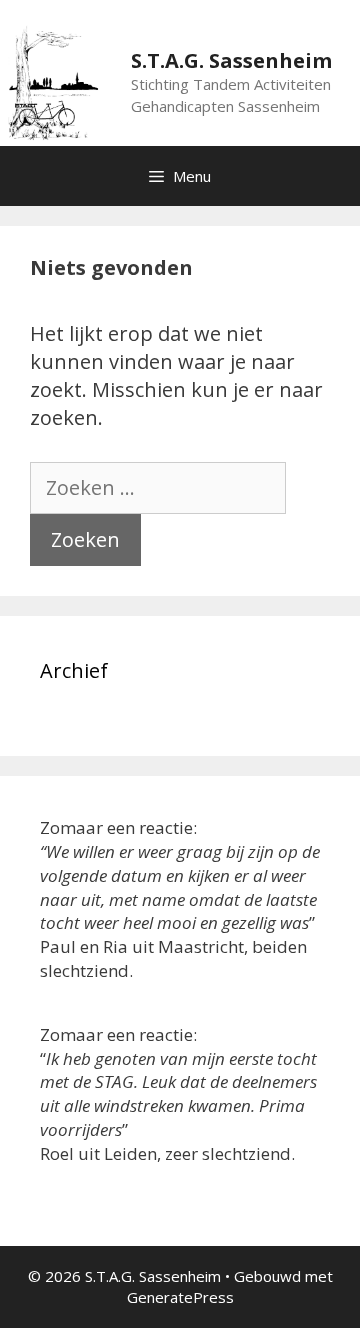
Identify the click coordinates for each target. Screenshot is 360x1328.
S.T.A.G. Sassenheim (231, 60)
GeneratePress (180, 1297)
